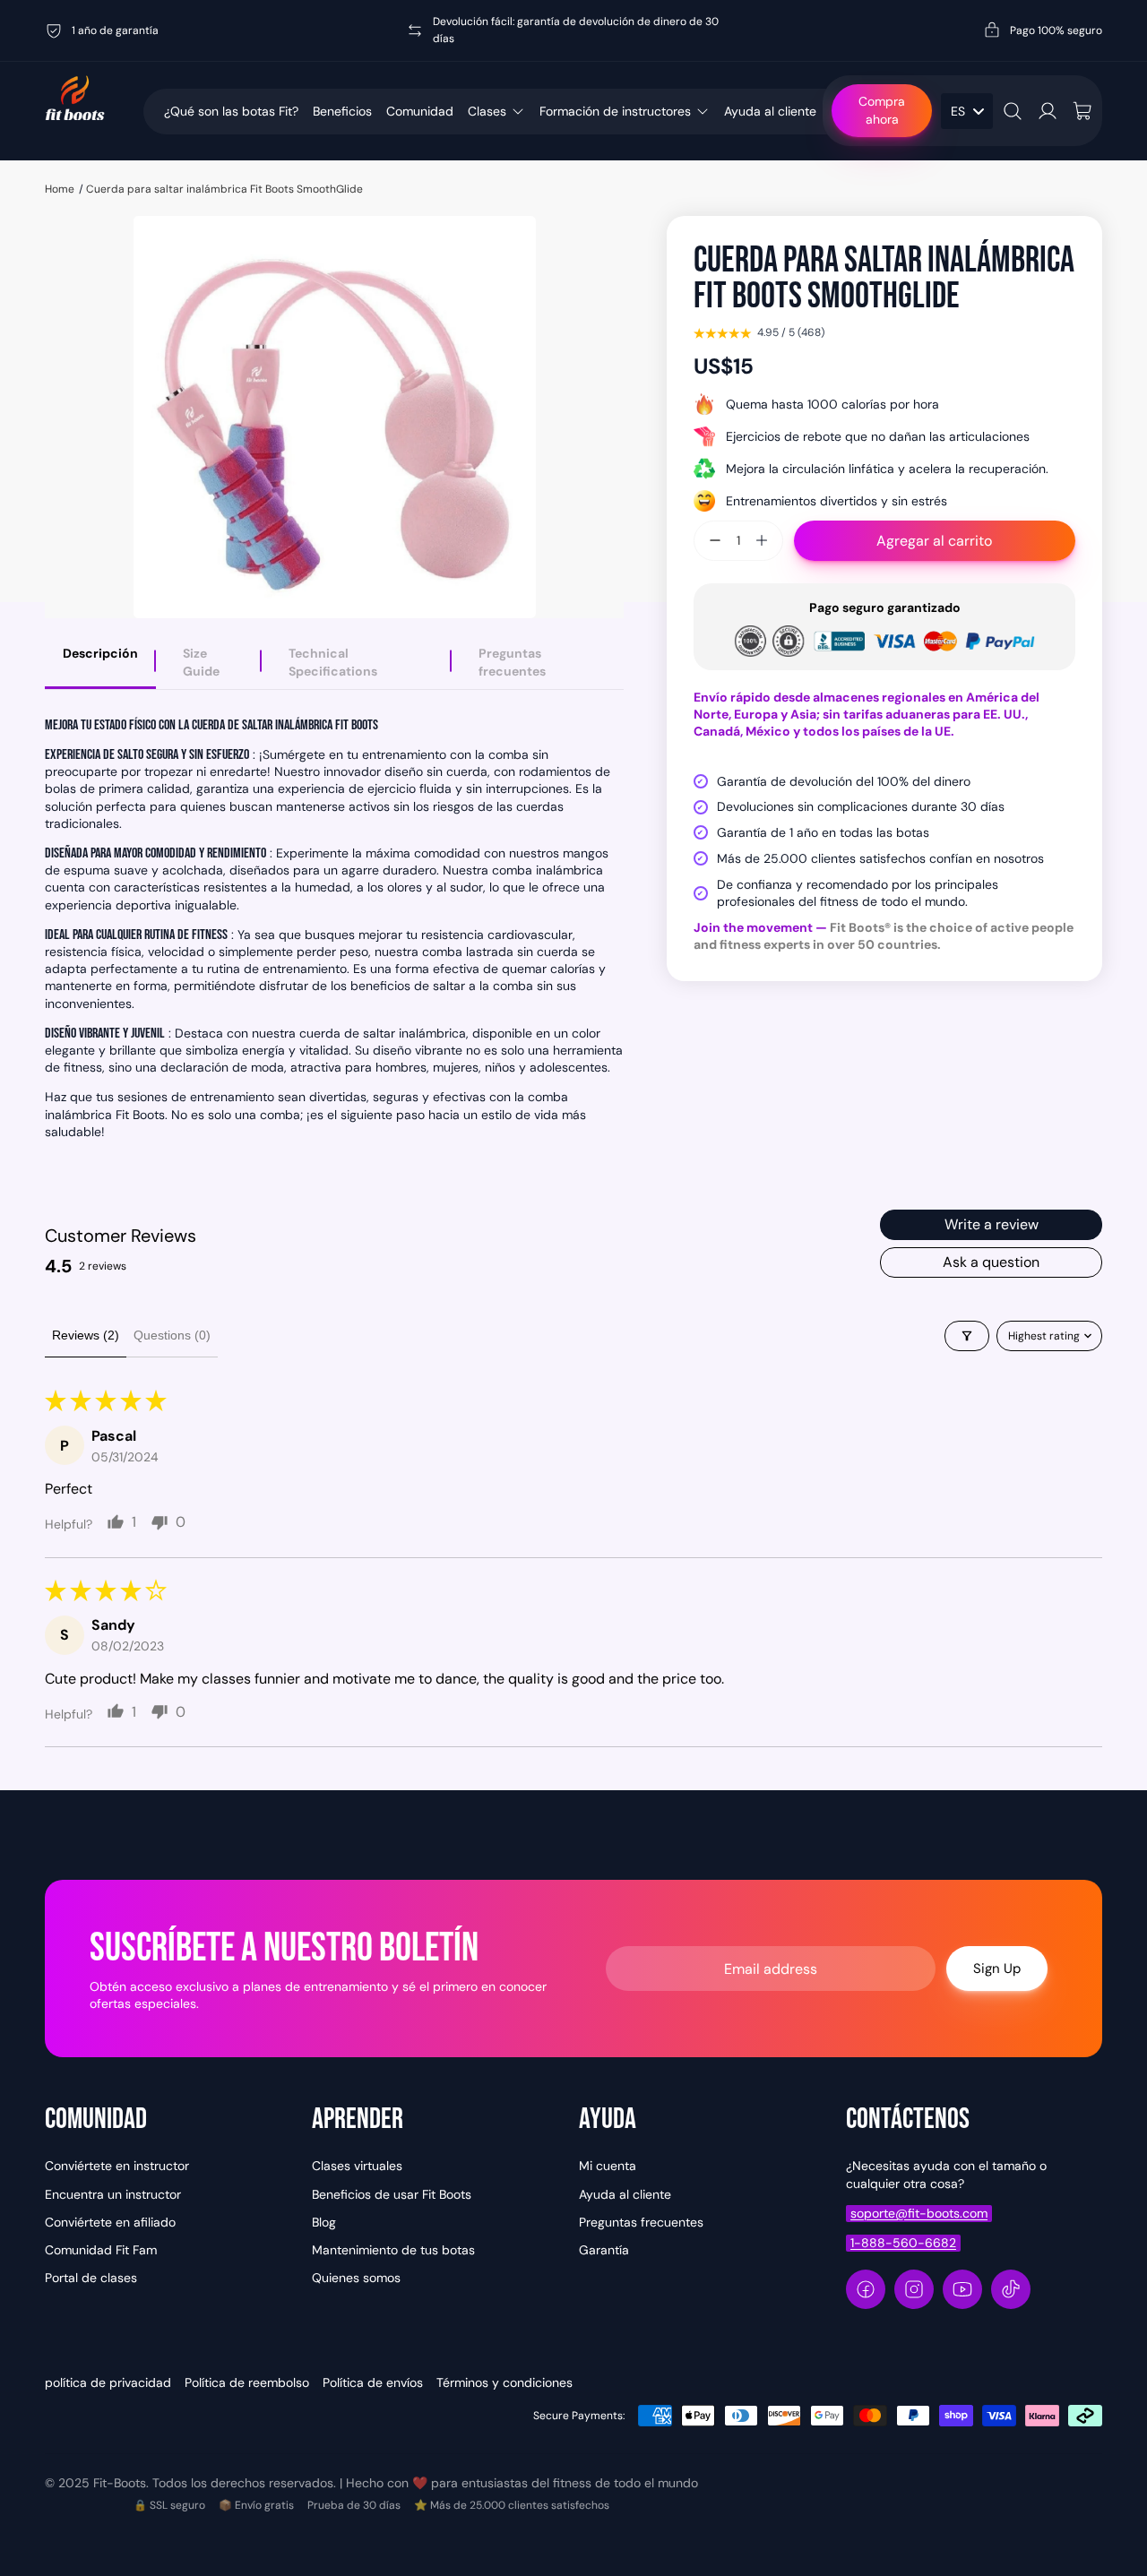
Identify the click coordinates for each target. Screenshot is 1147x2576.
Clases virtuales (357, 2166)
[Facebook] (866, 2289)
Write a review (992, 1224)
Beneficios (342, 111)
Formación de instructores (615, 111)
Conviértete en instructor (117, 2166)
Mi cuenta (608, 2166)
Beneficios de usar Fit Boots (392, 2194)
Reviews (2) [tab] (86, 1335)
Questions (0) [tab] (172, 1335)
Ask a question (991, 1262)
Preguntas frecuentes (641, 2222)
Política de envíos (373, 2382)
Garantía (604, 2250)
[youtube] (962, 2289)
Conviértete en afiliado (110, 2222)
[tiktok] (1011, 2289)
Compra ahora (882, 110)
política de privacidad (108, 2382)
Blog (324, 2222)
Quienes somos (356, 2278)
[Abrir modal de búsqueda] (1013, 111)
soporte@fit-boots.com (919, 2213)
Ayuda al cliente (770, 111)
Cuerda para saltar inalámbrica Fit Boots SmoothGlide (224, 189)
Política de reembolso (247, 2382)
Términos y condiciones (505, 2382)
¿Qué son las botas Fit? (231, 111)
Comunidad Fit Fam (101, 2250)
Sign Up (997, 1969)
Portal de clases (91, 2278)
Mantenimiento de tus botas (393, 2250)
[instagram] (914, 2289)
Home (60, 189)
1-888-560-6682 (903, 2243)
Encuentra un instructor (113, 2194)
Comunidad (420, 111)
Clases (487, 111)
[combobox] (967, 111)
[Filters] (967, 1336)
